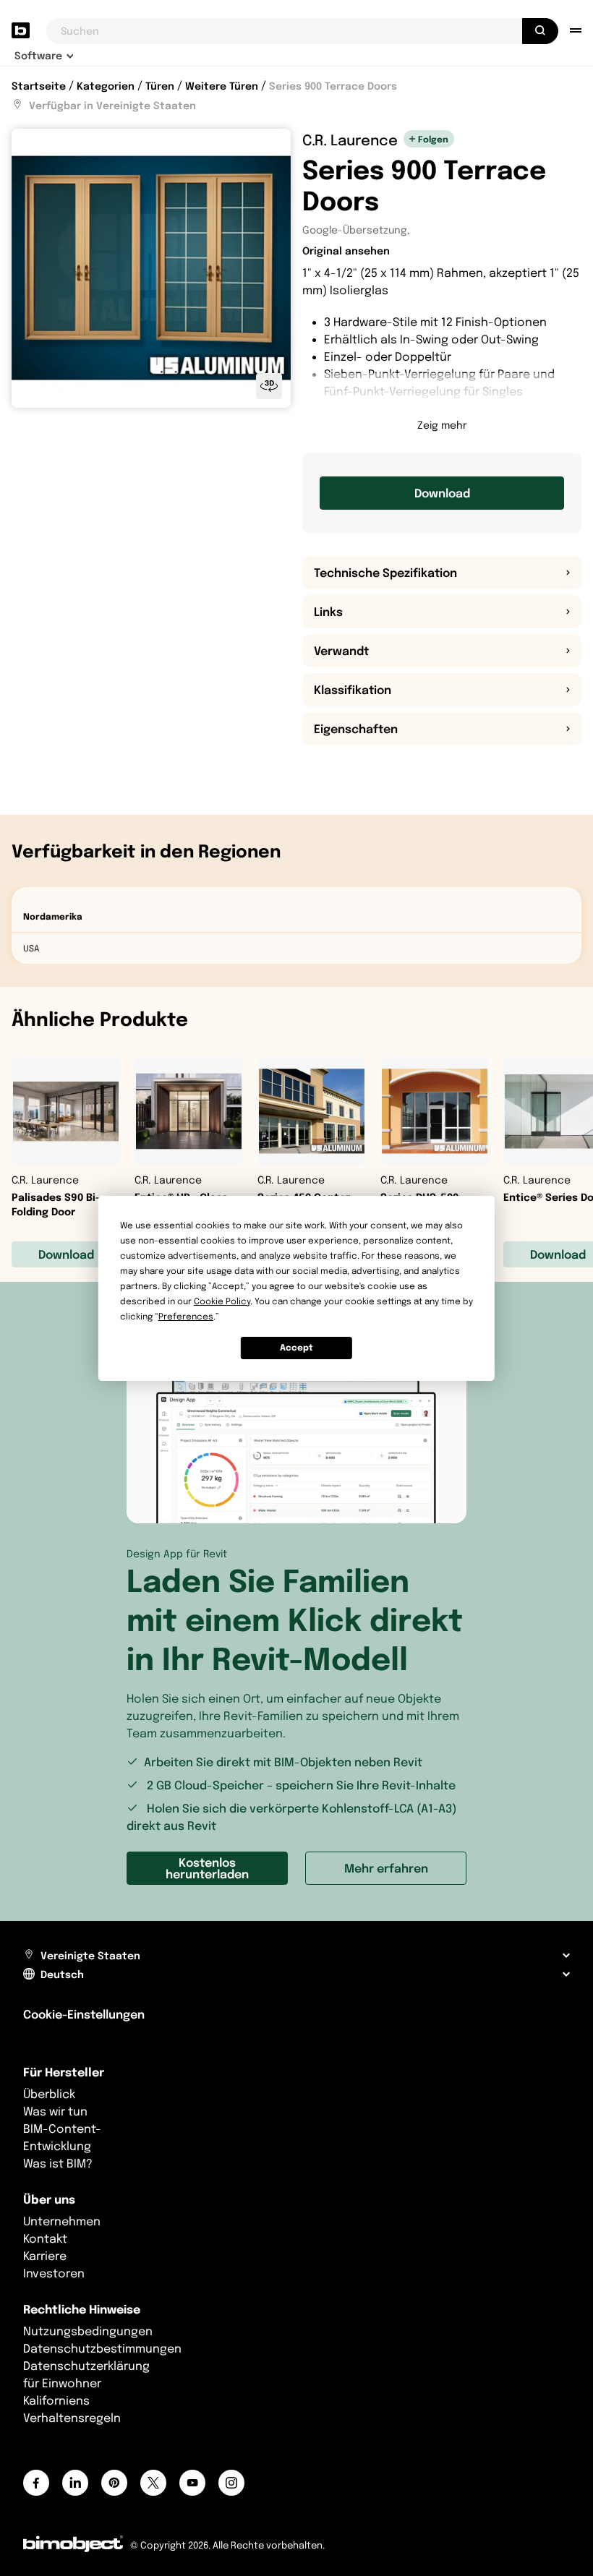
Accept (296, 1347)
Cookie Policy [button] (222, 1301)
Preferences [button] (186, 1316)
